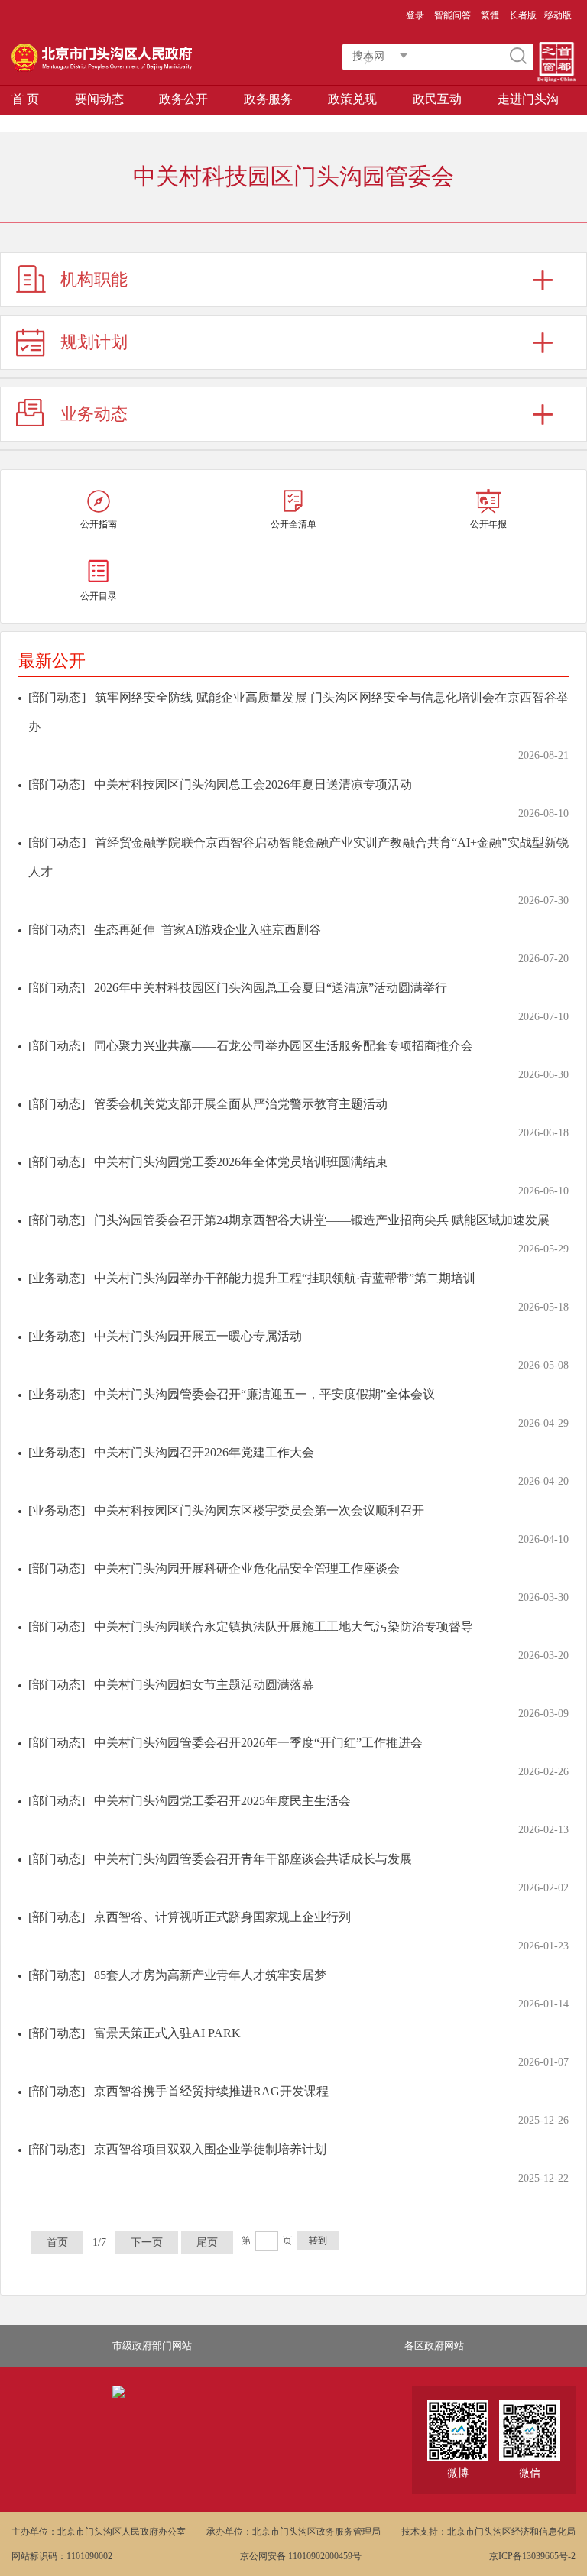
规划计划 (94, 342)
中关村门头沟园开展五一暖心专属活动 (198, 1336)
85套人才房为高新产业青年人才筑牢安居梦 (210, 1975)
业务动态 (94, 414)
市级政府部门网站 (152, 2346)
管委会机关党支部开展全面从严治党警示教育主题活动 (241, 1104)
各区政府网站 (434, 2346)
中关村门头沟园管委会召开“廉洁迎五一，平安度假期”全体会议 (264, 1394)
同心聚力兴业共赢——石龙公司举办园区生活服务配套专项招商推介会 (284, 1046)
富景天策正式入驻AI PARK (167, 2033)
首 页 (25, 99)
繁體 (490, 15)
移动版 (558, 15)
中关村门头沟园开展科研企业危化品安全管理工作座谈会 (247, 1568)
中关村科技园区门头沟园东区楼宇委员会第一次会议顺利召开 (259, 1510)
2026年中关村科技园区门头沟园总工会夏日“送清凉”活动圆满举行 (271, 988)
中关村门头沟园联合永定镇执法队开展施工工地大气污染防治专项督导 (284, 1627)
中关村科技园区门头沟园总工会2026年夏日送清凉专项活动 (253, 784)
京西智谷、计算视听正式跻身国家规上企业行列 (222, 1917)
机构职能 (94, 279)
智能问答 (452, 15)
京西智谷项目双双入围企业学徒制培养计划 (210, 2149)
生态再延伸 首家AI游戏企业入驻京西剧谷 (208, 930)
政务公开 (183, 99)
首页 (57, 2242)
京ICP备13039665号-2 (532, 2556)
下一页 (147, 2242)
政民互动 (437, 99)
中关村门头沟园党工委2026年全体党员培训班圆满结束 (241, 1162)
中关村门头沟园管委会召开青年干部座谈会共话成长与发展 (253, 1859)
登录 (415, 15)
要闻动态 (99, 99)
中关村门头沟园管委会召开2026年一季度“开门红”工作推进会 (258, 1743)
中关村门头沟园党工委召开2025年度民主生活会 (222, 1801)
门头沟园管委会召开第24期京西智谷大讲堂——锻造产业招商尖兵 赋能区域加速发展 (322, 1220)
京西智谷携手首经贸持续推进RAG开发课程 (211, 2091)
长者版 (523, 15)
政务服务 (268, 99)
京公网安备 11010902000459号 (301, 2556)
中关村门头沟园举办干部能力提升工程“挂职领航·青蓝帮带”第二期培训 (285, 1278)
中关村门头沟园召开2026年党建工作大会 (204, 1452)
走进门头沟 (528, 99)
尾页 (207, 2242)
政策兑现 (352, 99)
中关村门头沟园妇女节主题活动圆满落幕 (204, 1685)
